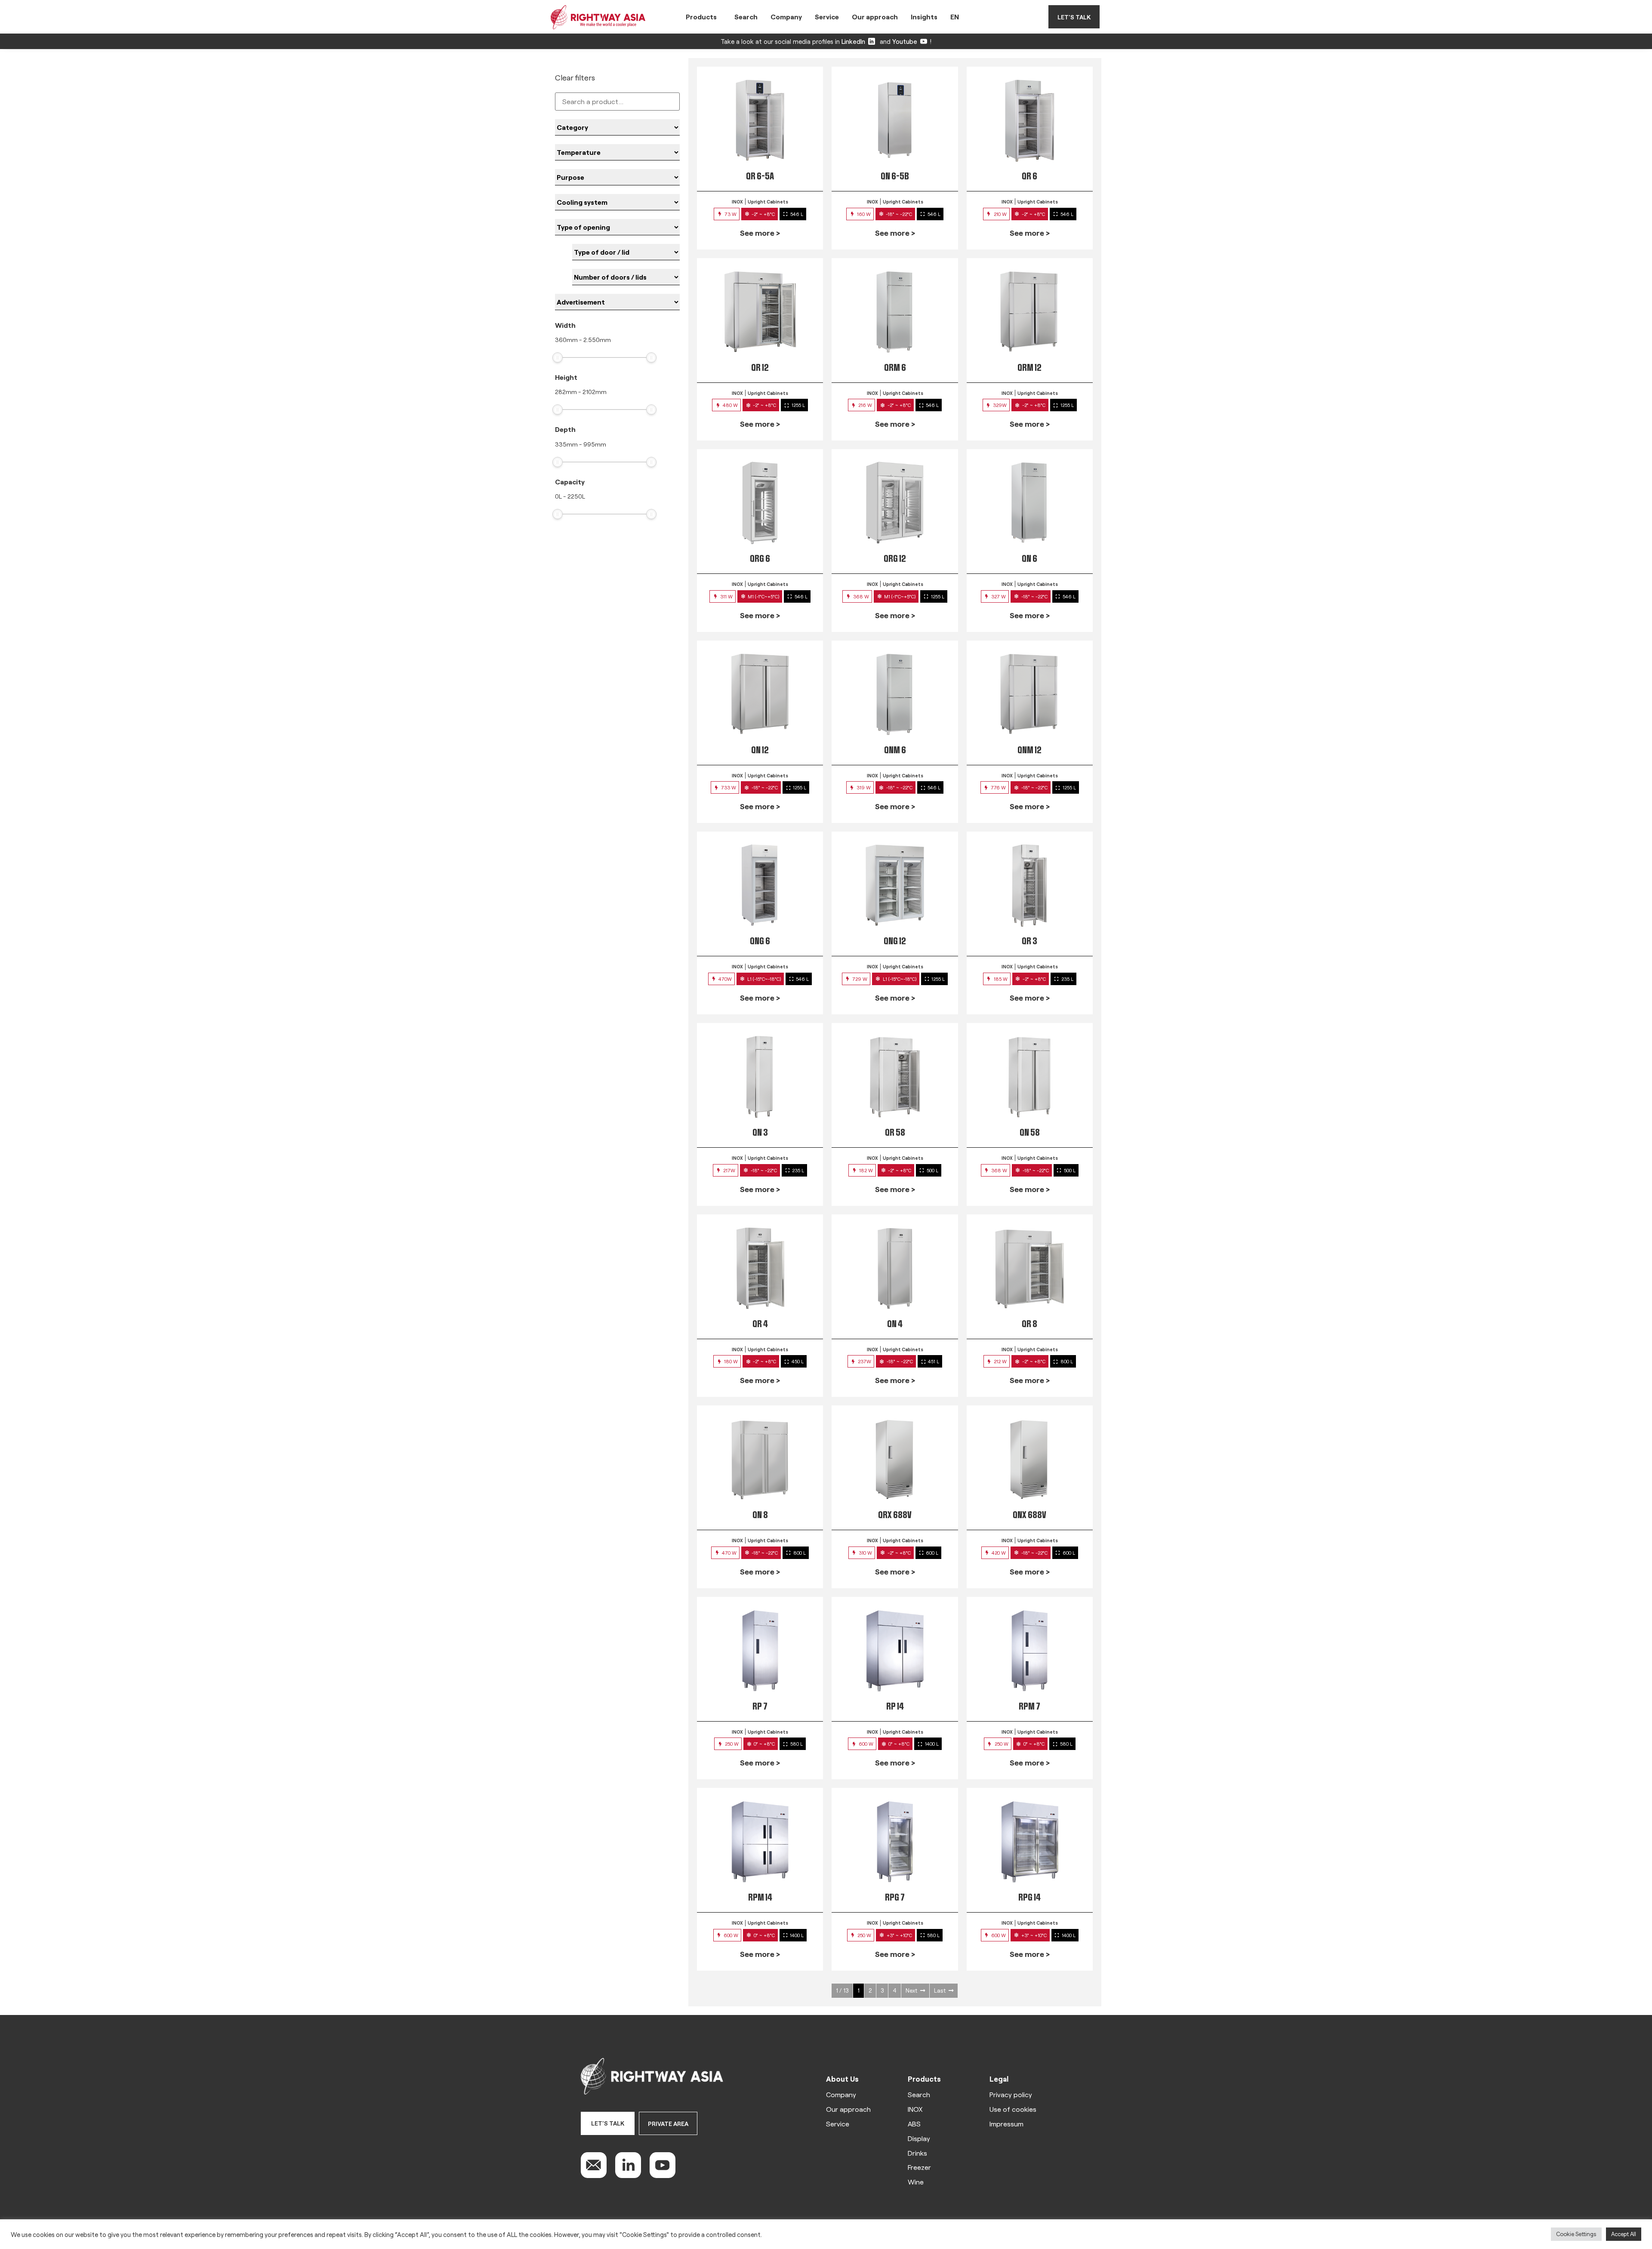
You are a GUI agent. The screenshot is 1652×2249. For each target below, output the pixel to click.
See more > (760, 233)
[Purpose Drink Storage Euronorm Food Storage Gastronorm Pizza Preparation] (617, 177)
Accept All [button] (1624, 2234)
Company (786, 17)
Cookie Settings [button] (1576, 2234)
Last (940, 1990)
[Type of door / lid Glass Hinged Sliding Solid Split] (626, 252)
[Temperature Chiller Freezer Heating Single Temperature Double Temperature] (617, 152)
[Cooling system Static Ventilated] (617, 202)
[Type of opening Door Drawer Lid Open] (617, 227)
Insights (924, 17)
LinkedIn (853, 41)
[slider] (558, 357)
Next (911, 1990)
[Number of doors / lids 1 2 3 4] (626, 277)
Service (827, 17)
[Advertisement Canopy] (617, 302)
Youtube (905, 41)
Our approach (875, 17)
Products (701, 17)
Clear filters (575, 77)
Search (746, 17)
